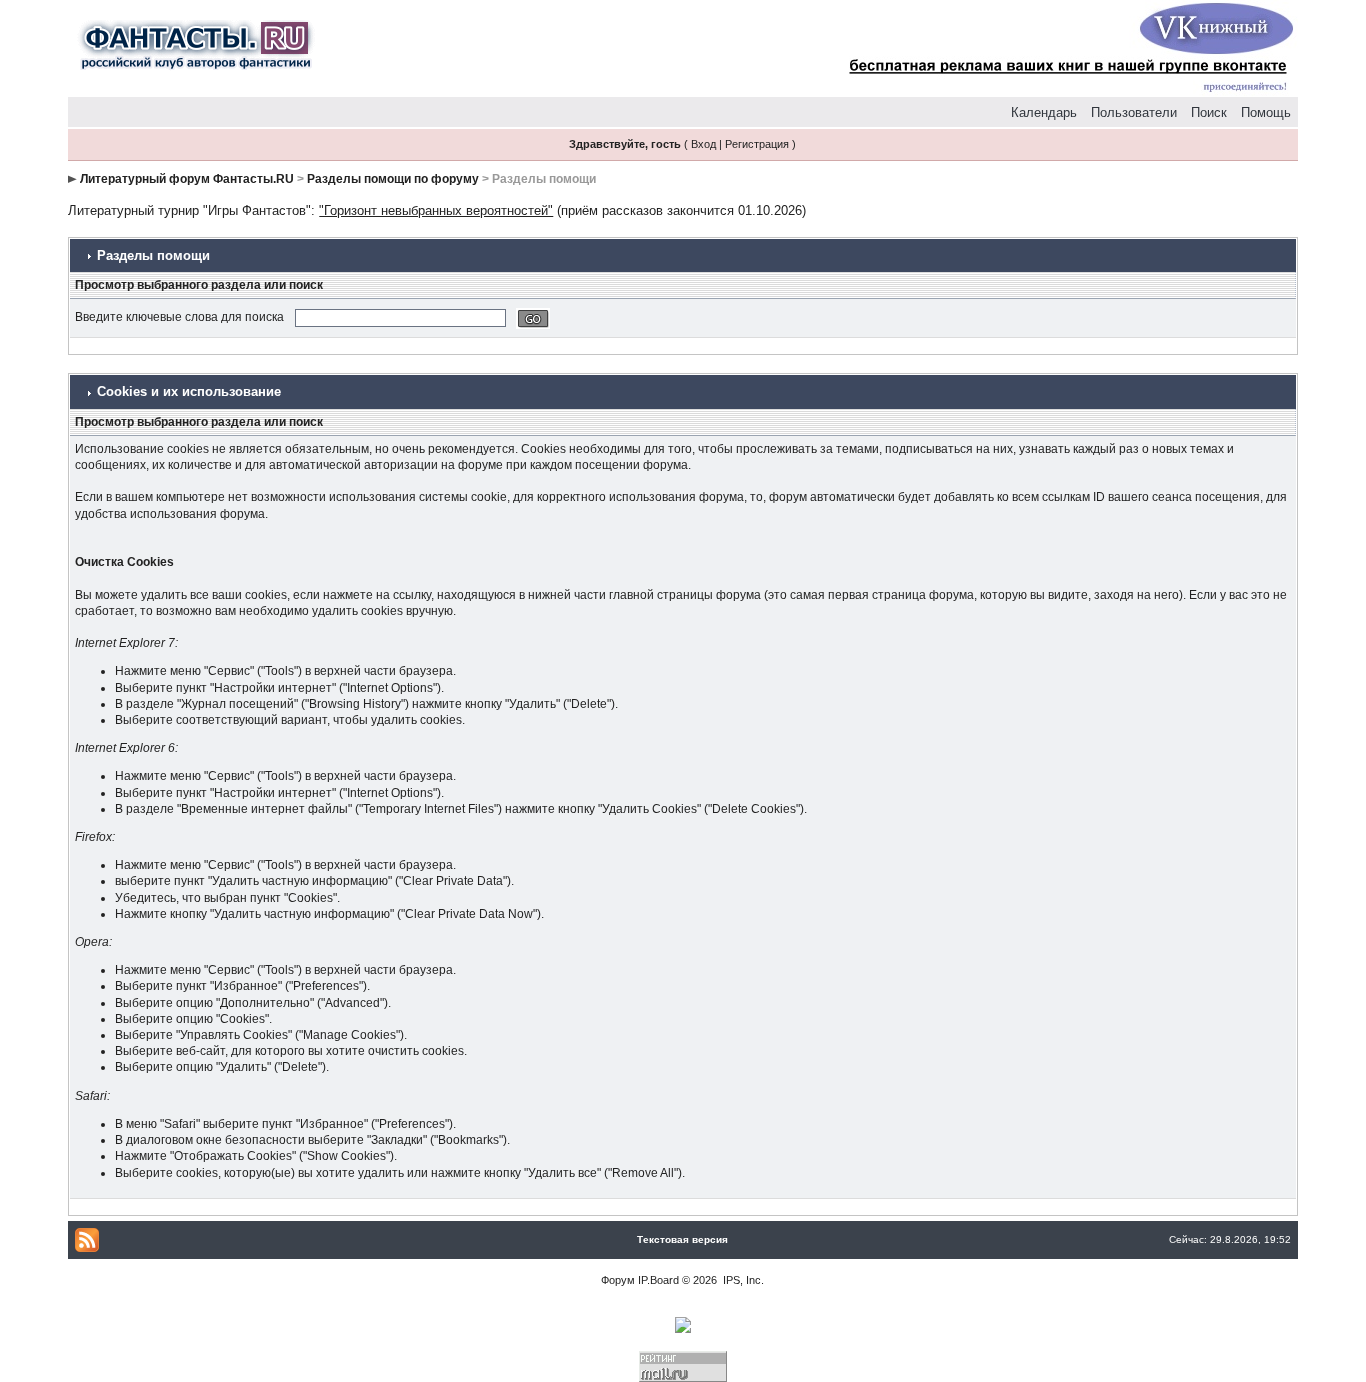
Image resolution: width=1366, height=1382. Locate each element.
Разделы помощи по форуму (393, 179)
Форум (618, 1280)
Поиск (1209, 112)
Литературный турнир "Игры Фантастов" (189, 210)
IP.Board (658, 1280)
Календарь (1044, 112)
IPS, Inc (742, 1280)
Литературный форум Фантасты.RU (187, 179)
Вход (703, 144)
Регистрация (757, 144)
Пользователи (1134, 112)
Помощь (1266, 112)
